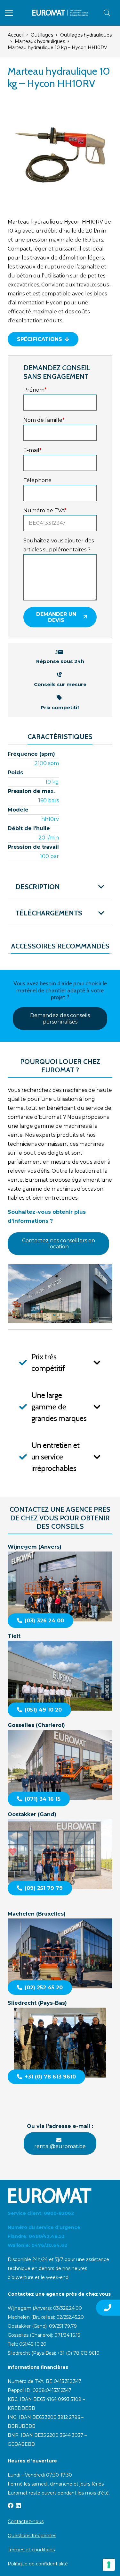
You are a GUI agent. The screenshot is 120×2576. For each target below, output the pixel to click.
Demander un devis (56, 617)
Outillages (42, 35)
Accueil (16, 35)
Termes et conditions (31, 2550)
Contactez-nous (26, 2521)
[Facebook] (11, 2505)
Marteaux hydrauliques (40, 41)
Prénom (35, 390)
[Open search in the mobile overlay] (107, 13)
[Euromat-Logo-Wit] (60, 2196)
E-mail (32, 450)
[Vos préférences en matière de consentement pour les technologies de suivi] (109, 2565)
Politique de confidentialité (38, 2564)
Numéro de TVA (45, 510)
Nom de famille (44, 420)
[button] (9, 13)
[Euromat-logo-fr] (60, 13)
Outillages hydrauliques (86, 35)
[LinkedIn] (18, 2505)
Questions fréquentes (32, 2536)
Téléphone (37, 480)
